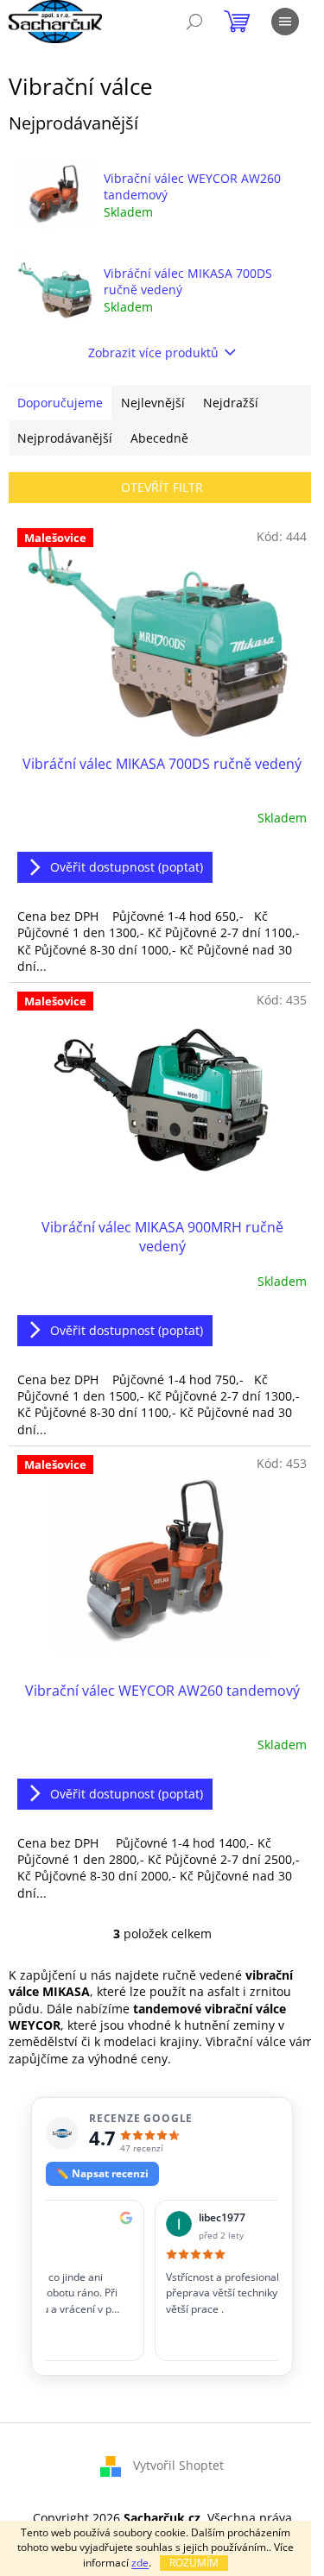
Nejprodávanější (65, 438)
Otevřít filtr (162, 487)
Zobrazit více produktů (153, 353)
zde (140, 2563)
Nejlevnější (153, 403)
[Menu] (285, 22)
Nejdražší (231, 403)
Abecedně (159, 438)
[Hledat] (194, 22)
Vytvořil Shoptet (178, 2465)
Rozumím (194, 2563)
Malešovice (55, 538)
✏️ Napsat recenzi (102, 2173)
